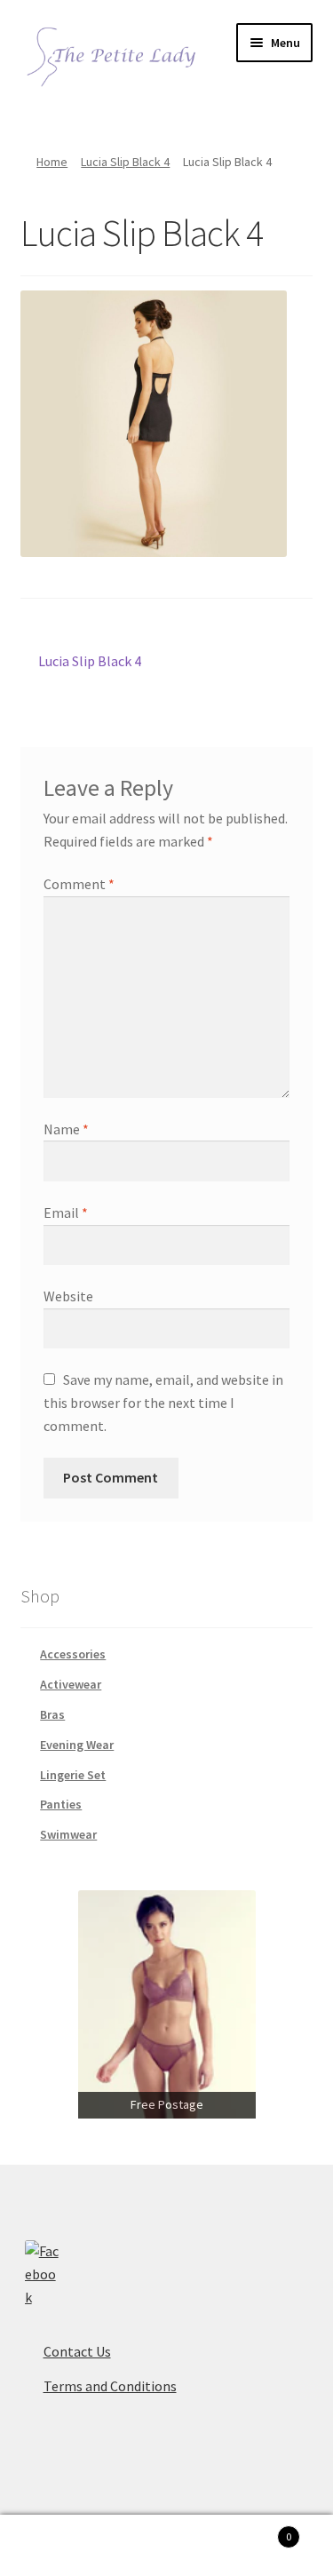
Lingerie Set (73, 1775)
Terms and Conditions (110, 2386)
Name (66, 1129)
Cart (257, 2530)
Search (166, 2546)
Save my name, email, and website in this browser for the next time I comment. (163, 1403)
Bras (52, 1714)
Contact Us (77, 2351)
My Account (55, 2546)
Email (66, 1212)
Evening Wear (77, 1745)
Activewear (71, 1684)
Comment (79, 884)
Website (68, 1296)
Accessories (73, 1654)
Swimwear (68, 1834)
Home (52, 162)
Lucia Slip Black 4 (125, 162)
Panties (61, 1804)
